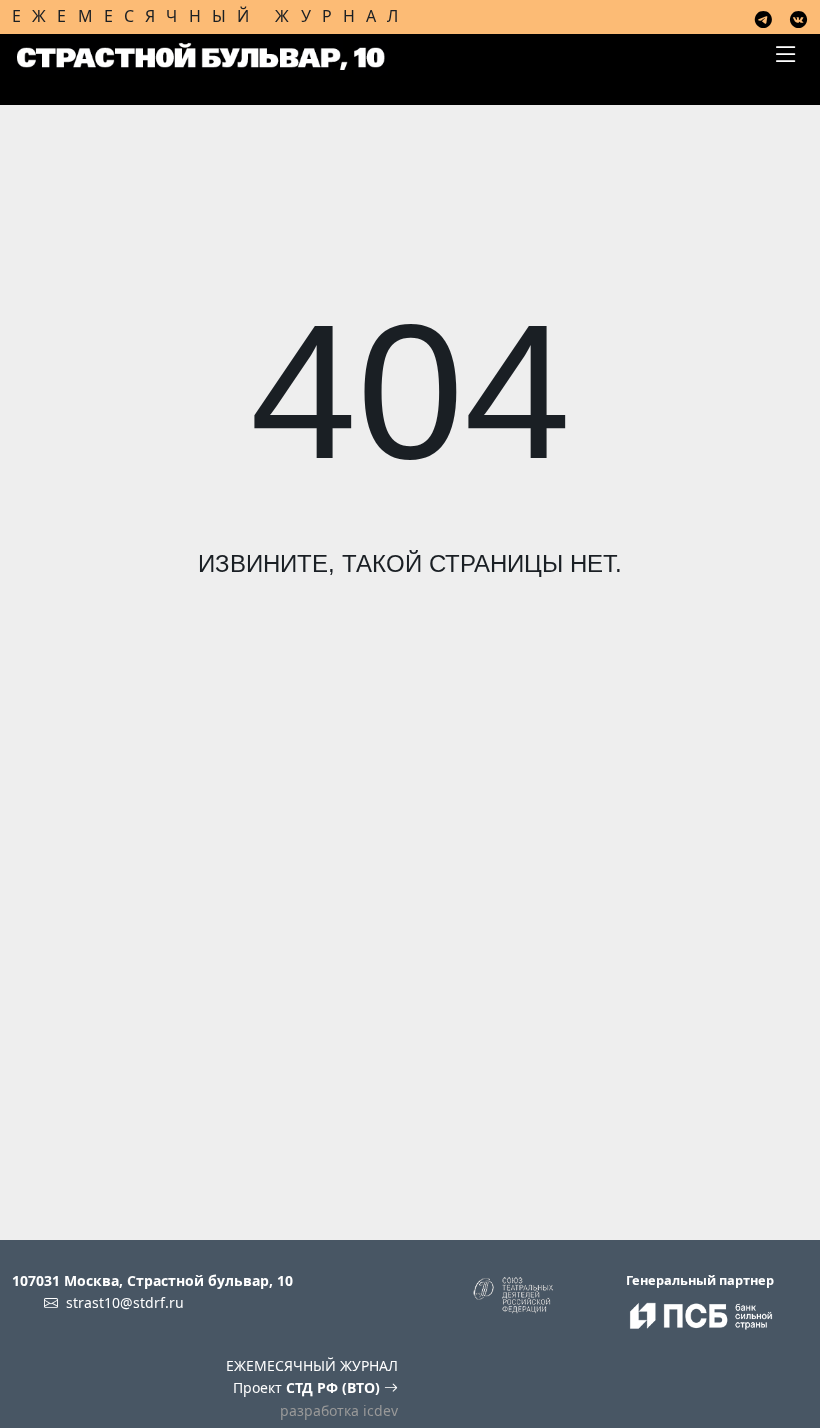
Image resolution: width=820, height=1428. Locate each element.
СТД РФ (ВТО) (335, 1387)
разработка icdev (339, 1410)
